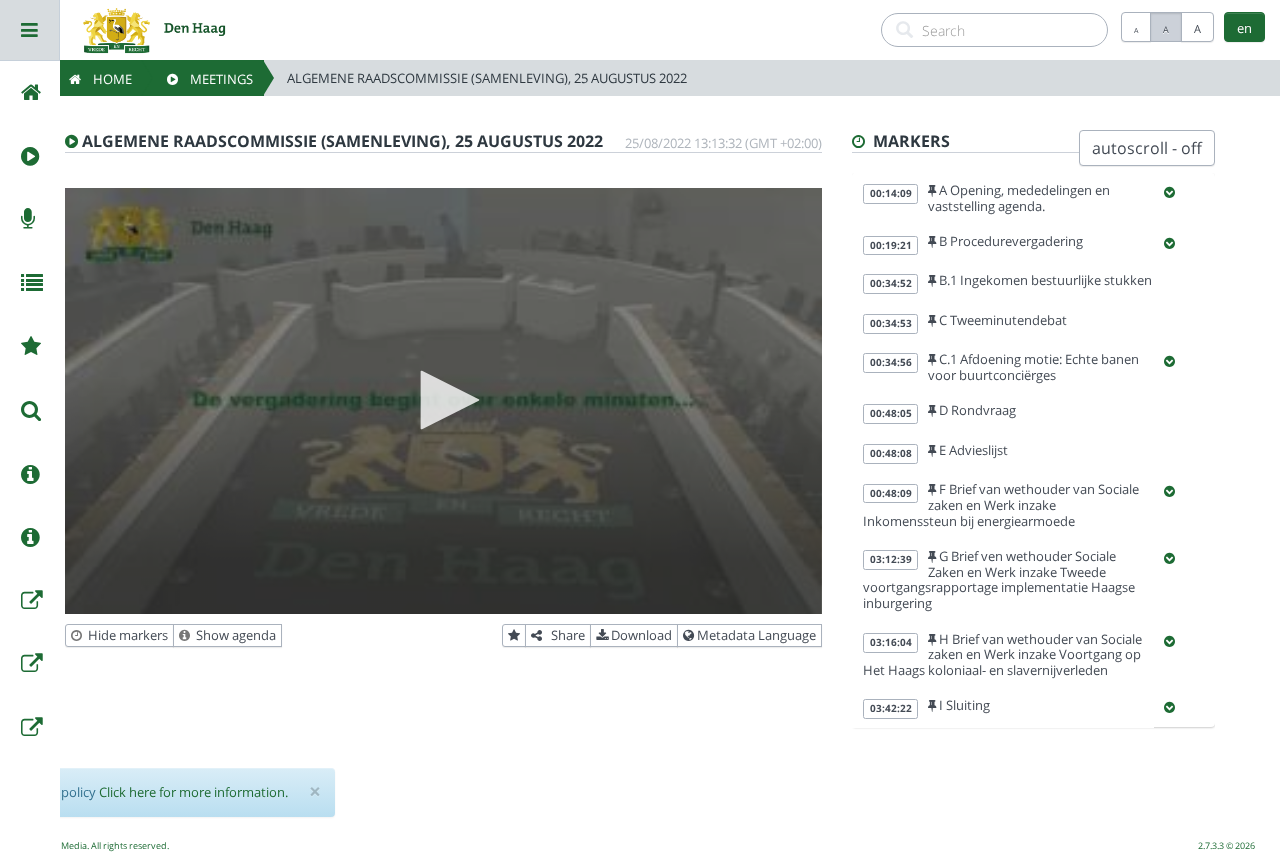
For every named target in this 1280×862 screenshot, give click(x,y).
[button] (443, 400)
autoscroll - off (1147, 148)
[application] (443, 401)
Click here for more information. (193, 792)
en (1244, 28)
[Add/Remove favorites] (514, 636)
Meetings (215, 79)
